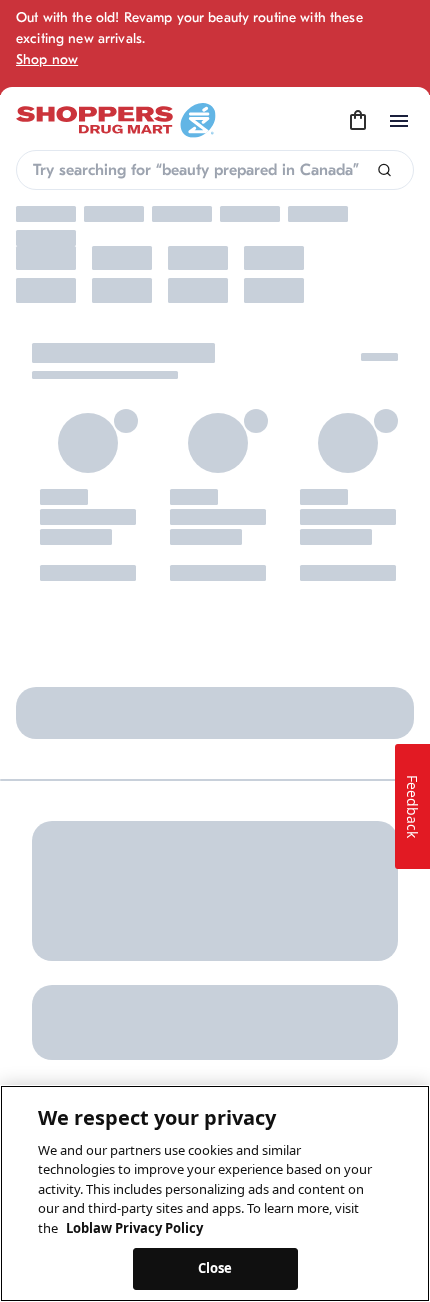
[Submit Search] (384, 170)
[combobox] (215, 170)
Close (215, 1268)
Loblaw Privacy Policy (134, 1228)
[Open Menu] (399, 121)
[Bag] (358, 121)
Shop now (47, 59)
